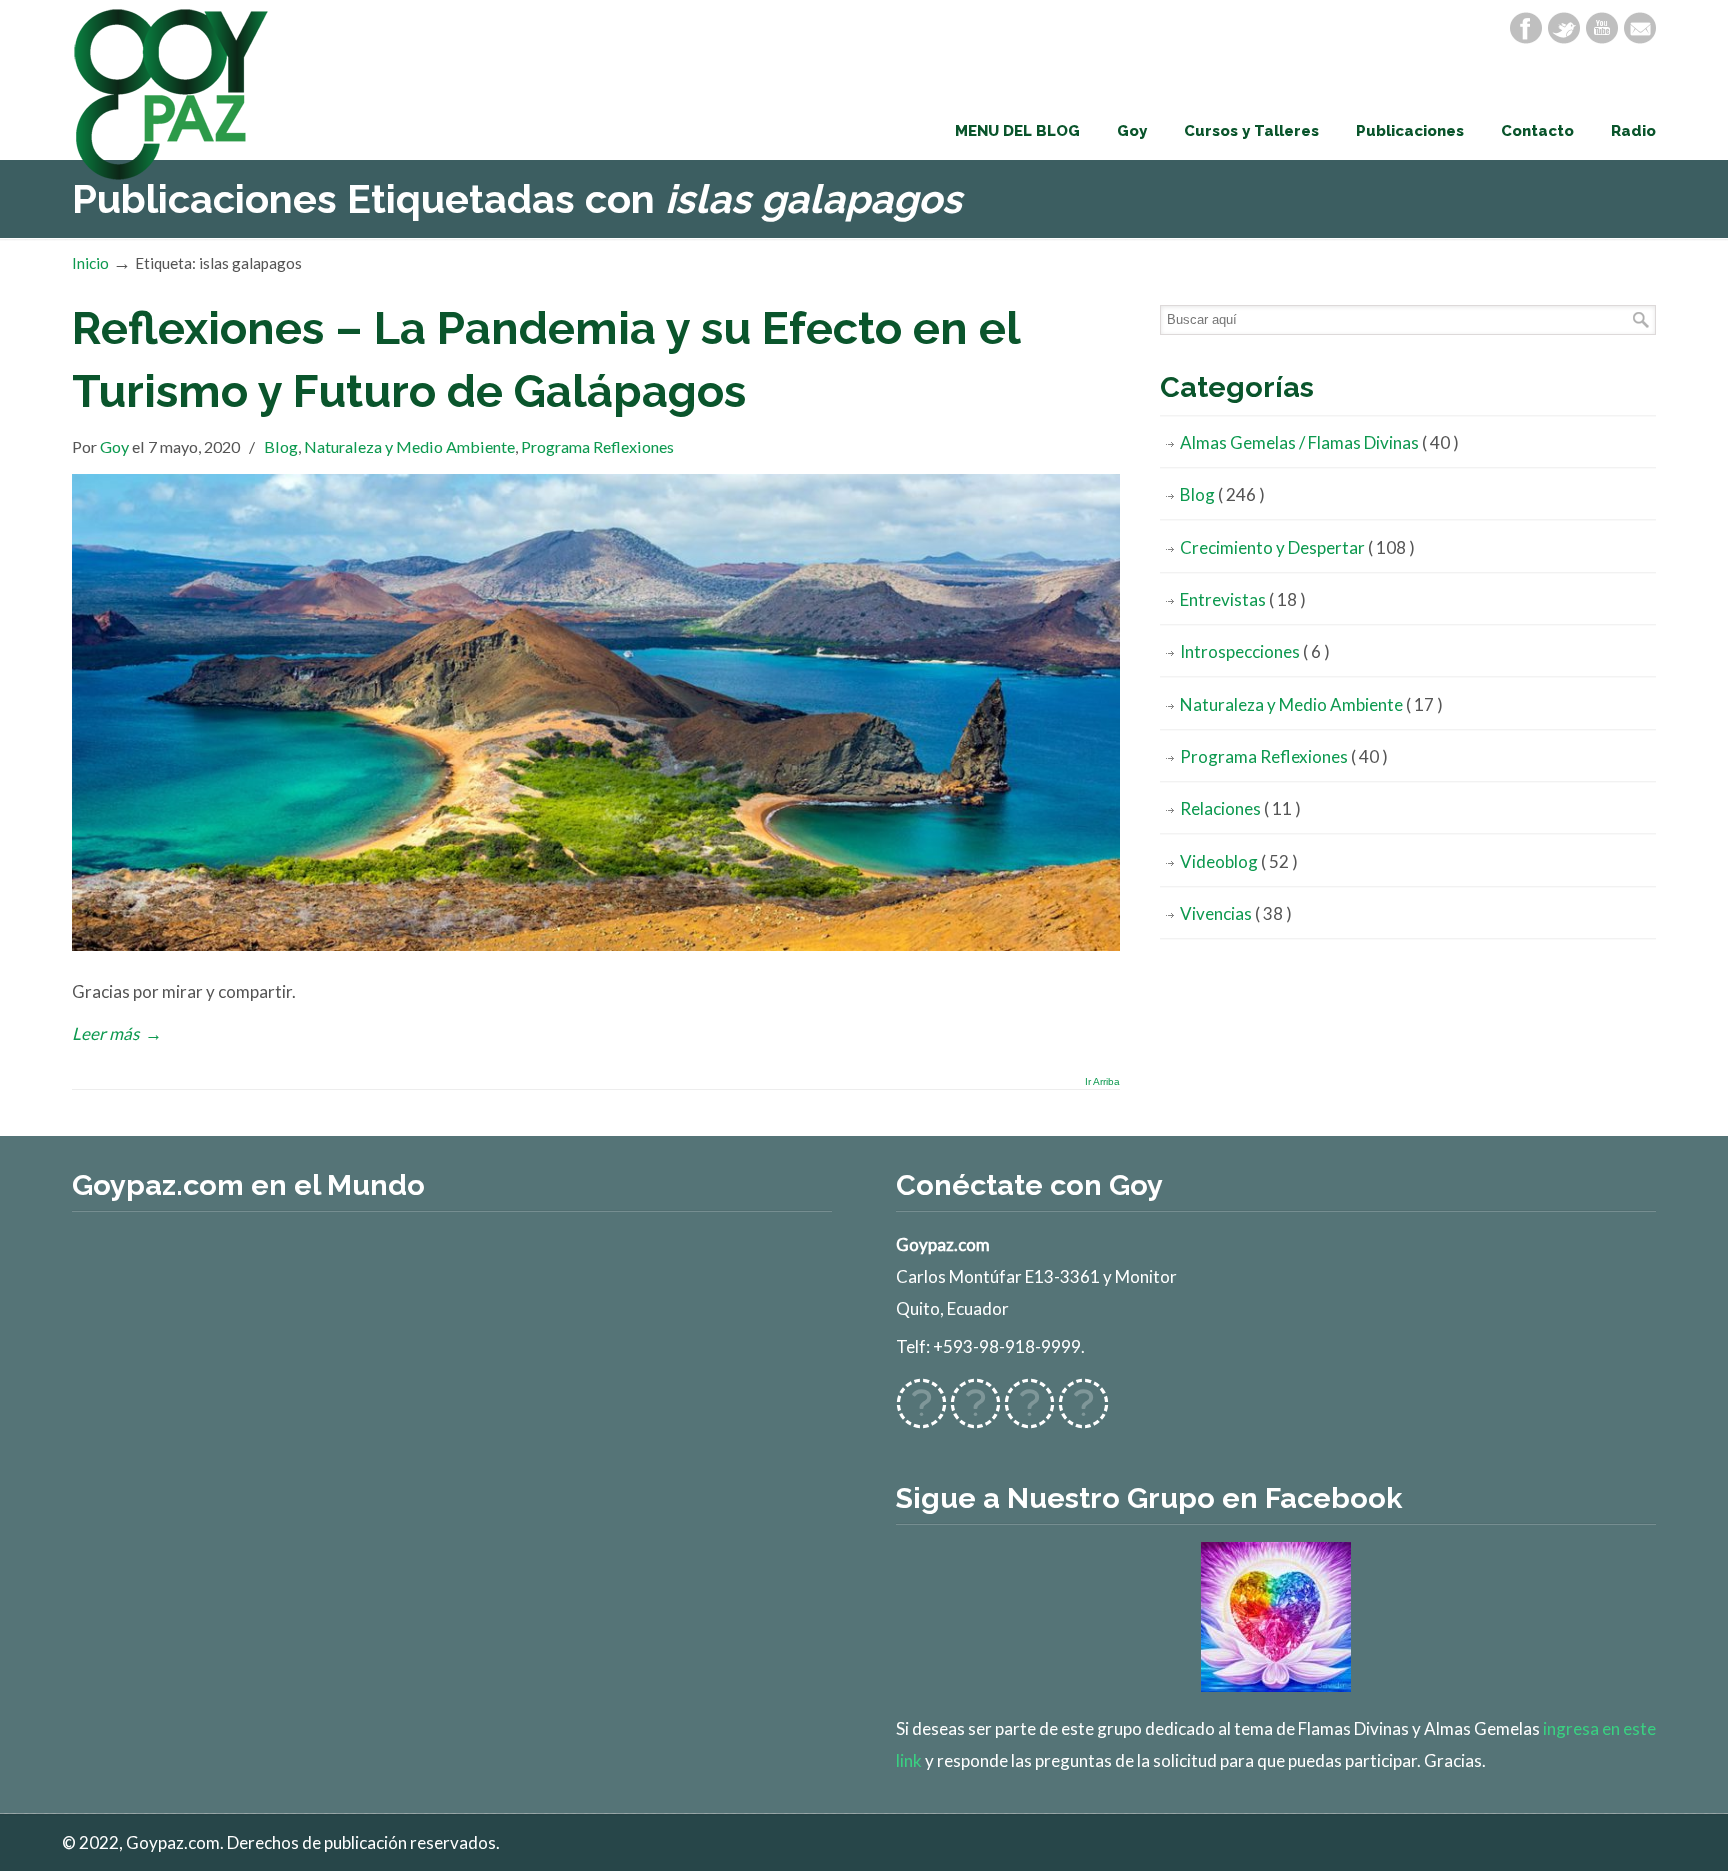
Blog (281, 446)
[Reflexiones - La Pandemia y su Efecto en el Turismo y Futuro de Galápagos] (596, 944)
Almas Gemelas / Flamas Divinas (1319, 442)
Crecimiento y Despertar (1297, 547)
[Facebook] (1526, 28)
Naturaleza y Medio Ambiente (409, 446)
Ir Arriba (1102, 1082)
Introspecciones (1255, 651)
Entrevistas (1243, 599)
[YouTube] (1602, 28)
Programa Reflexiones (597, 446)
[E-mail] (1640, 28)
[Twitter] (1564, 28)
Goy (114, 446)
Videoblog (1239, 861)
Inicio (90, 263)
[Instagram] (1029, 1416)
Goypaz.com (172, 94)
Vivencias (1236, 913)
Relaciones (1240, 808)
